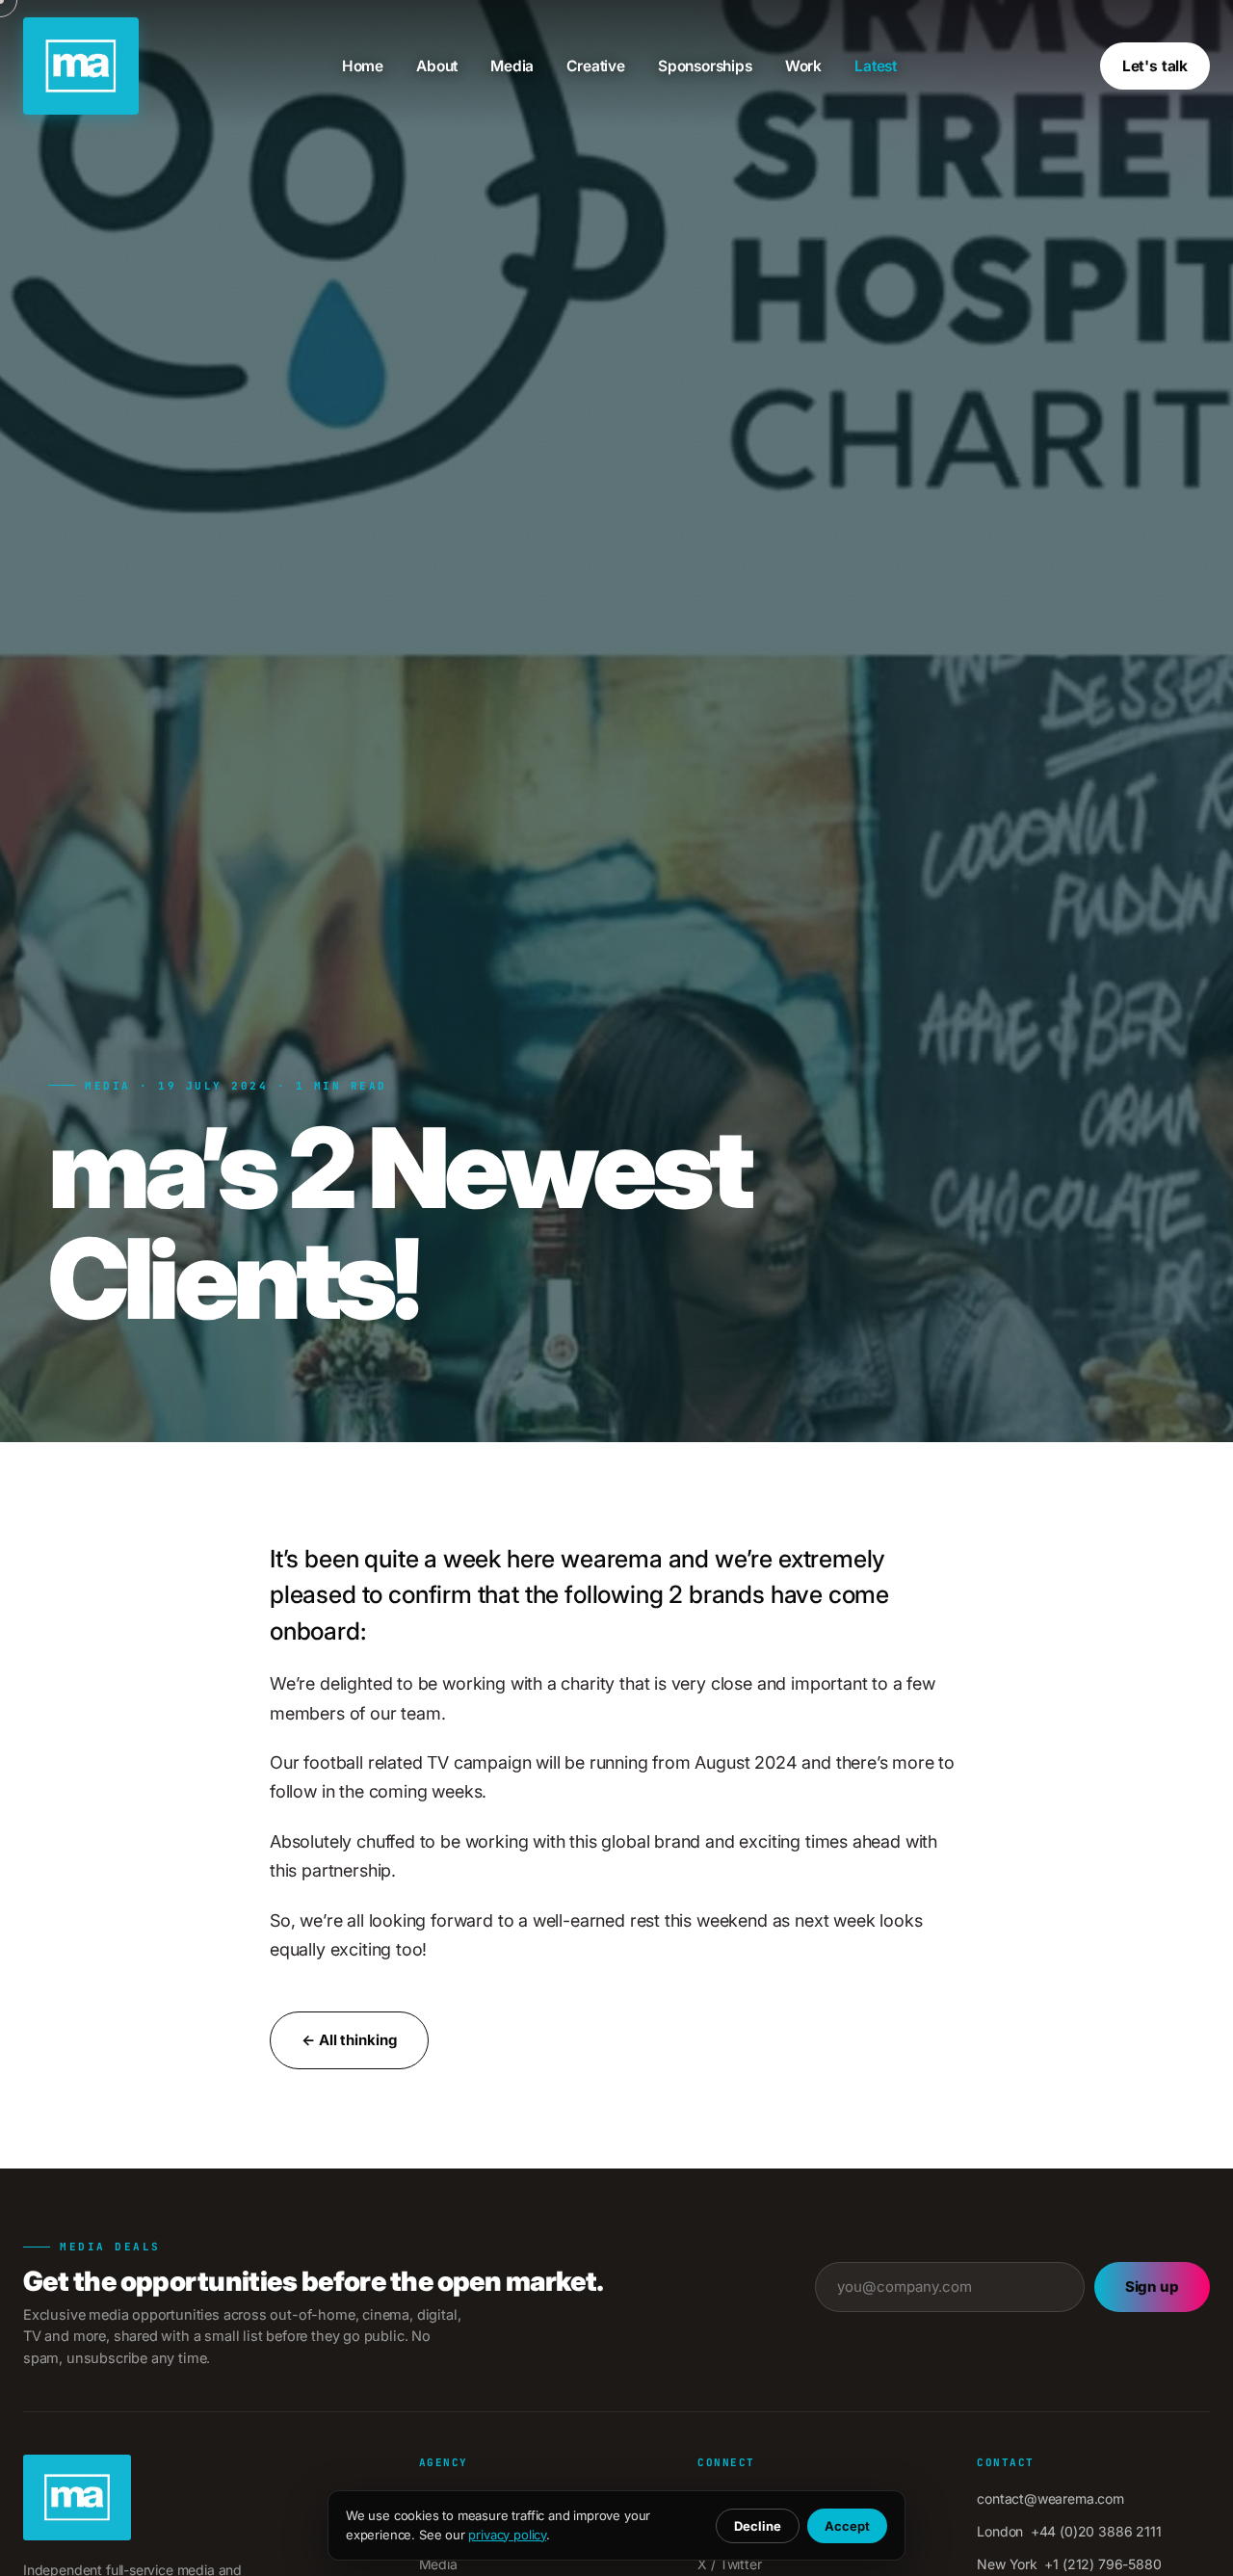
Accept (847, 2526)
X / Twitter (729, 2564)
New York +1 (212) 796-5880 (1069, 2564)
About (437, 66)
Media (512, 66)
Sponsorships (705, 66)
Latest (876, 66)
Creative (596, 66)
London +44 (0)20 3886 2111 (1069, 2531)
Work (803, 66)
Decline (758, 2526)
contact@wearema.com (1050, 2498)
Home (363, 66)
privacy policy (507, 2535)
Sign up (1152, 2287)
